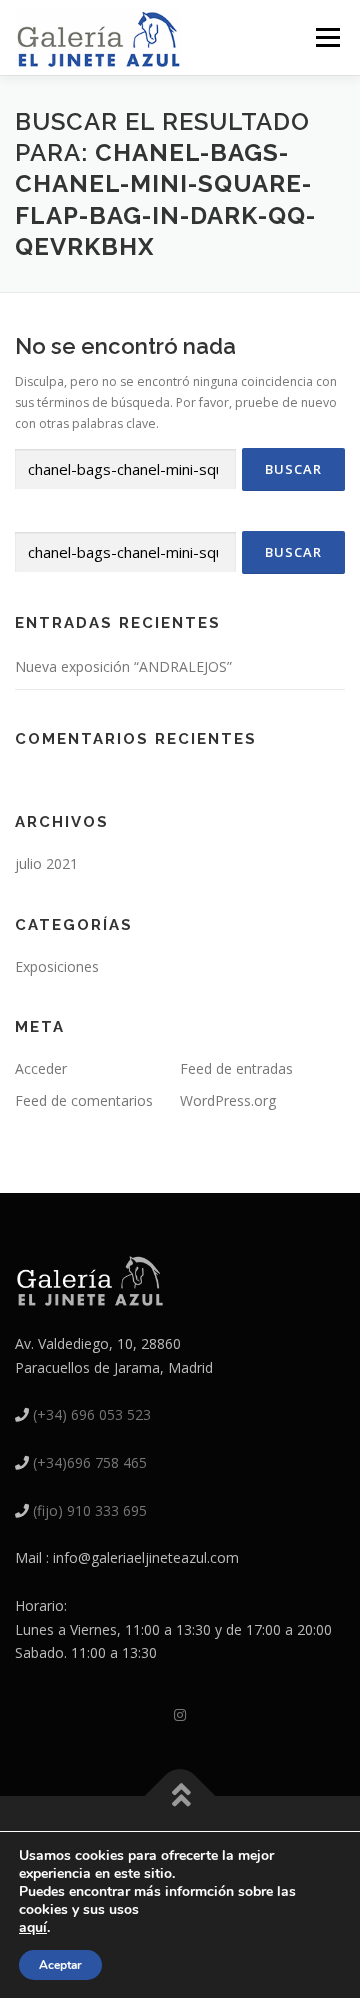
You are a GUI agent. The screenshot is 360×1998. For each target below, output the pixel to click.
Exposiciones (57, 966)
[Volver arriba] (180, 1795)
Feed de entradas (236, 1068)
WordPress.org (228, 1100)
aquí (33, 1927)
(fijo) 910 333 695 (90, 1510)
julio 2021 (46, 863)
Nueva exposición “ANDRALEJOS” (123, 666)
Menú (326, 37)
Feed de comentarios (84, 1100)
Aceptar (60, 1965)
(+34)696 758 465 (90, 1462)
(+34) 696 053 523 (92, 1414)
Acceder (41, 1068)
